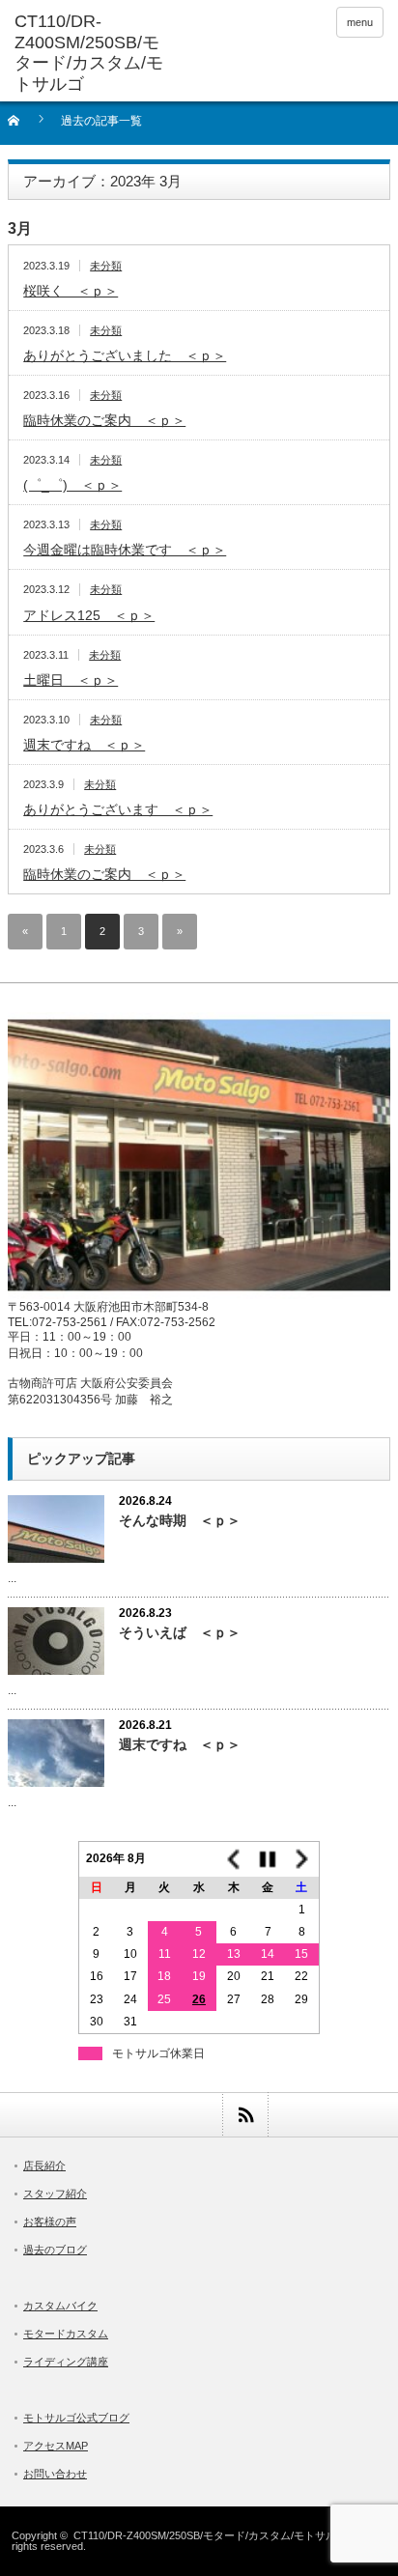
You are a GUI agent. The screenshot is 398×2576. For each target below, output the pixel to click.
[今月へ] (268, 1859)
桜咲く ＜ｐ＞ (71, 291)
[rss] (245, 2115)
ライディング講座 (66, 2362)
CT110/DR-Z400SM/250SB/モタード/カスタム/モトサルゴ (210, 2535)
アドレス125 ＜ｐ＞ (89, 615)
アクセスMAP (56, 2446)
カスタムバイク (60, 2306)
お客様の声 (50, 2222)
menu (360, 22)
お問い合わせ (55, 2474)
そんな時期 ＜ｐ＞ (180, 1520)
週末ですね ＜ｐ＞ (84, 745)
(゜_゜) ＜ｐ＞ (72, 485)
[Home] (25, 127)
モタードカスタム (66, 2334)
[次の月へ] (302, 1859)
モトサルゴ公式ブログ (76, 2418)
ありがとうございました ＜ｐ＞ (125, 355)
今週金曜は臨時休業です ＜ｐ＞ (125, 550)
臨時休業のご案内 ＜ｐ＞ (104, 420)
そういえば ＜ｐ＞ (180, 1632)
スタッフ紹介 (55, 2194)
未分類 (106, 266)
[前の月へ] (234, 1859)
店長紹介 (44, 2166)
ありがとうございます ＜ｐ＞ (118, 809)
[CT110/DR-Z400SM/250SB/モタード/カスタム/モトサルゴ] (94, 53)
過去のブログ (55, 2250)
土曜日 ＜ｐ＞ (71, 680)
